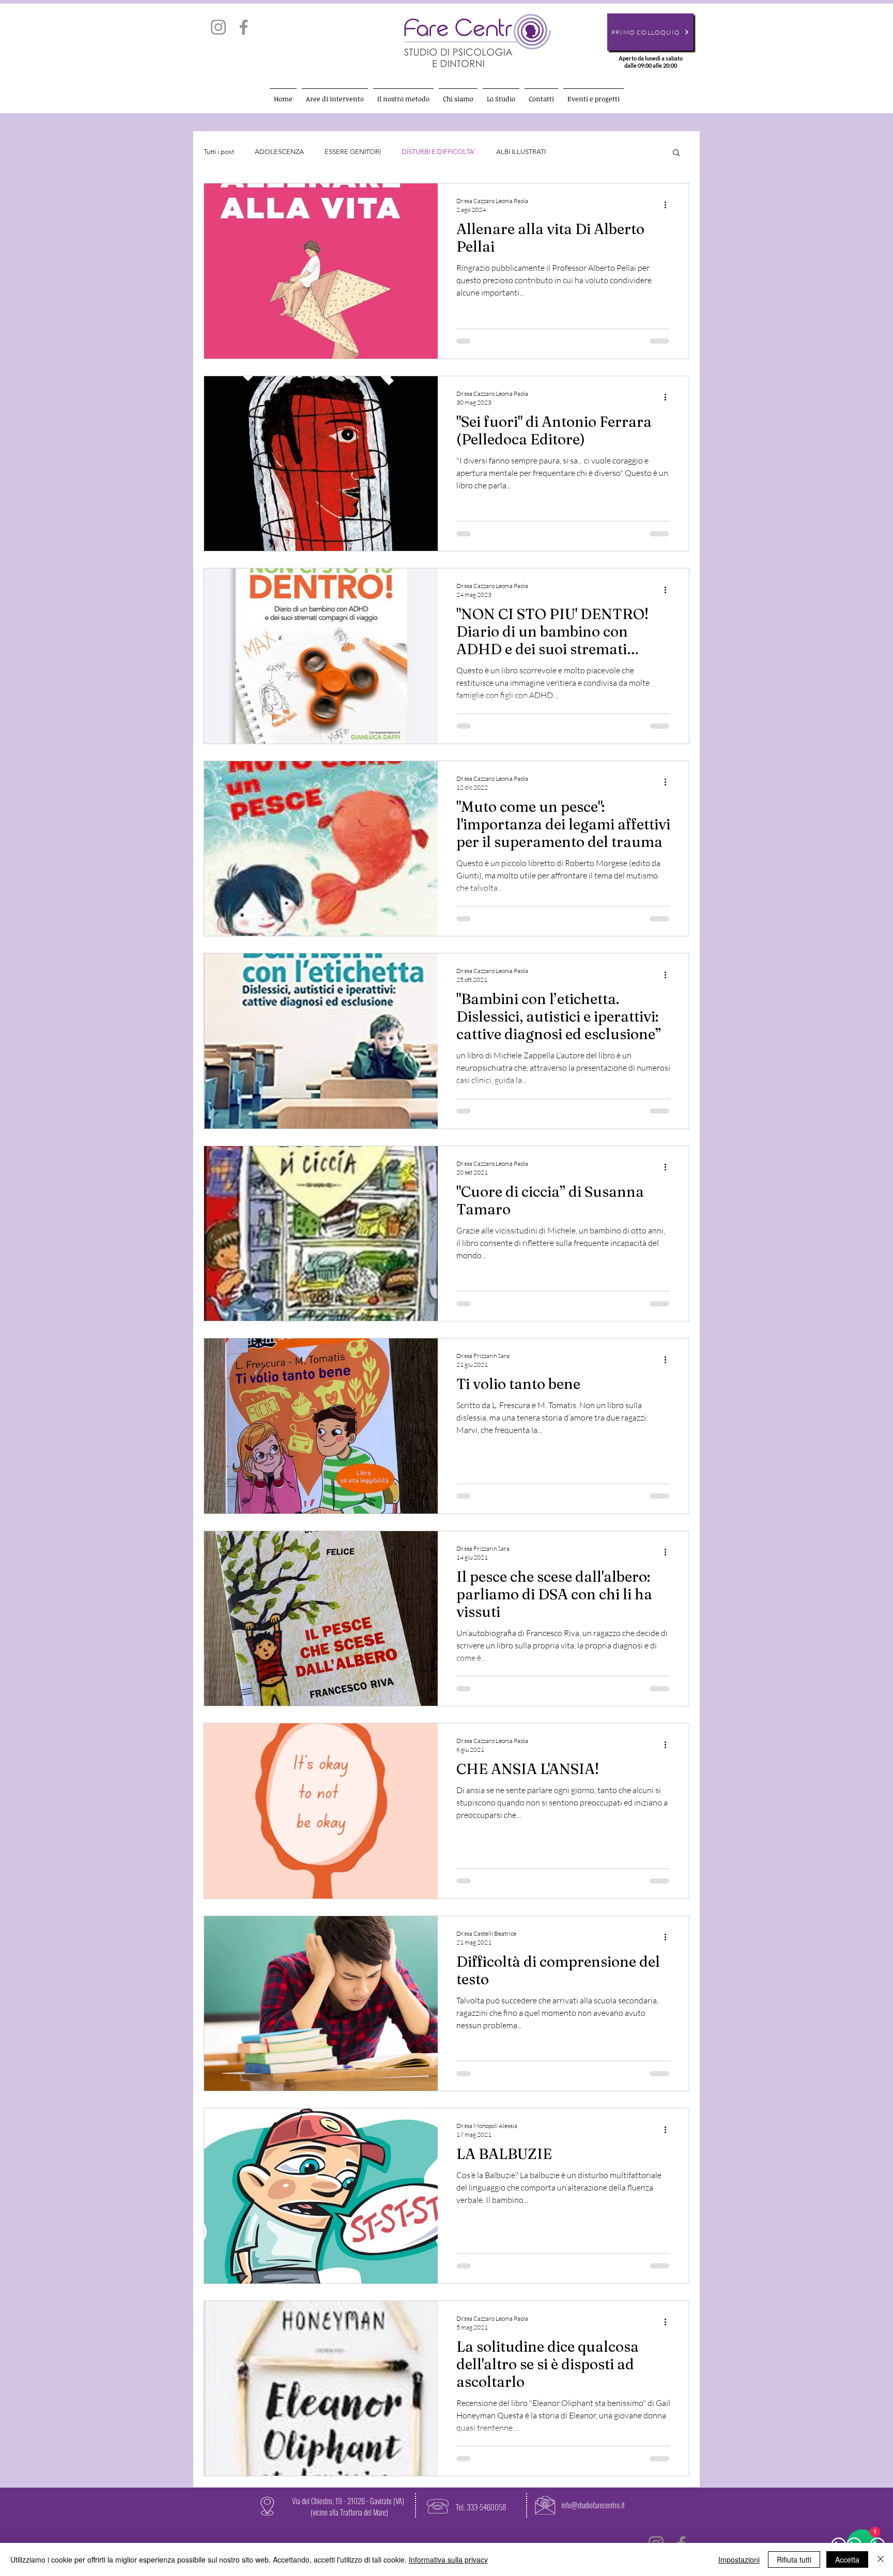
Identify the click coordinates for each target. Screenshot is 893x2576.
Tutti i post (219, 152)
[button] (676, 153)
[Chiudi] (881, 2559)
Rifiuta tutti (794, 2559)
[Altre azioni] (669, 205)
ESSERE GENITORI (353, 152)
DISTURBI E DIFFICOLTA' (438, 152)
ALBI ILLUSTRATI (521, 152)
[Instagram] (218, 27)
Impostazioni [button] (739, 2559)
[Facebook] (244, 27)
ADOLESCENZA (279, 152)
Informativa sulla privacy (448, 2559)
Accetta (847, 2559)
